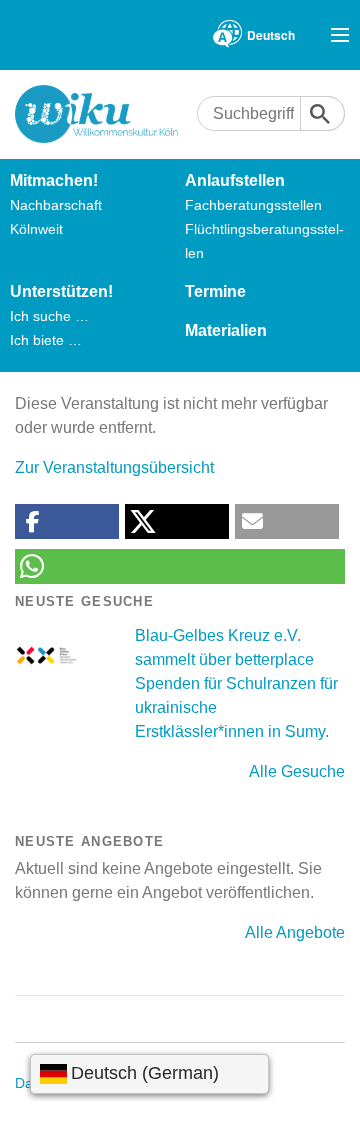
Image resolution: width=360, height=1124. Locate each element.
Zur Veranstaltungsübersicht (114, 467)
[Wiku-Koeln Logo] (106, 114)
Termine (215, 291)
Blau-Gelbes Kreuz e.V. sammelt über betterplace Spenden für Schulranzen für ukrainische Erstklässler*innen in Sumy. (236, 683)
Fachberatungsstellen (253, 205)
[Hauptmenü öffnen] (340, 35)
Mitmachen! (54, 180)
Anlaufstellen (235, 180)
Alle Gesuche (297, 771)
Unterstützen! (61, 291)
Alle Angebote (295, 932)
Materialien (226, 330)
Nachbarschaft (56, 205)
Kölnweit (36, 229)
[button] (67, 521)
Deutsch (271, 35)
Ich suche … (49, 316)
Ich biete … (46, 340)
